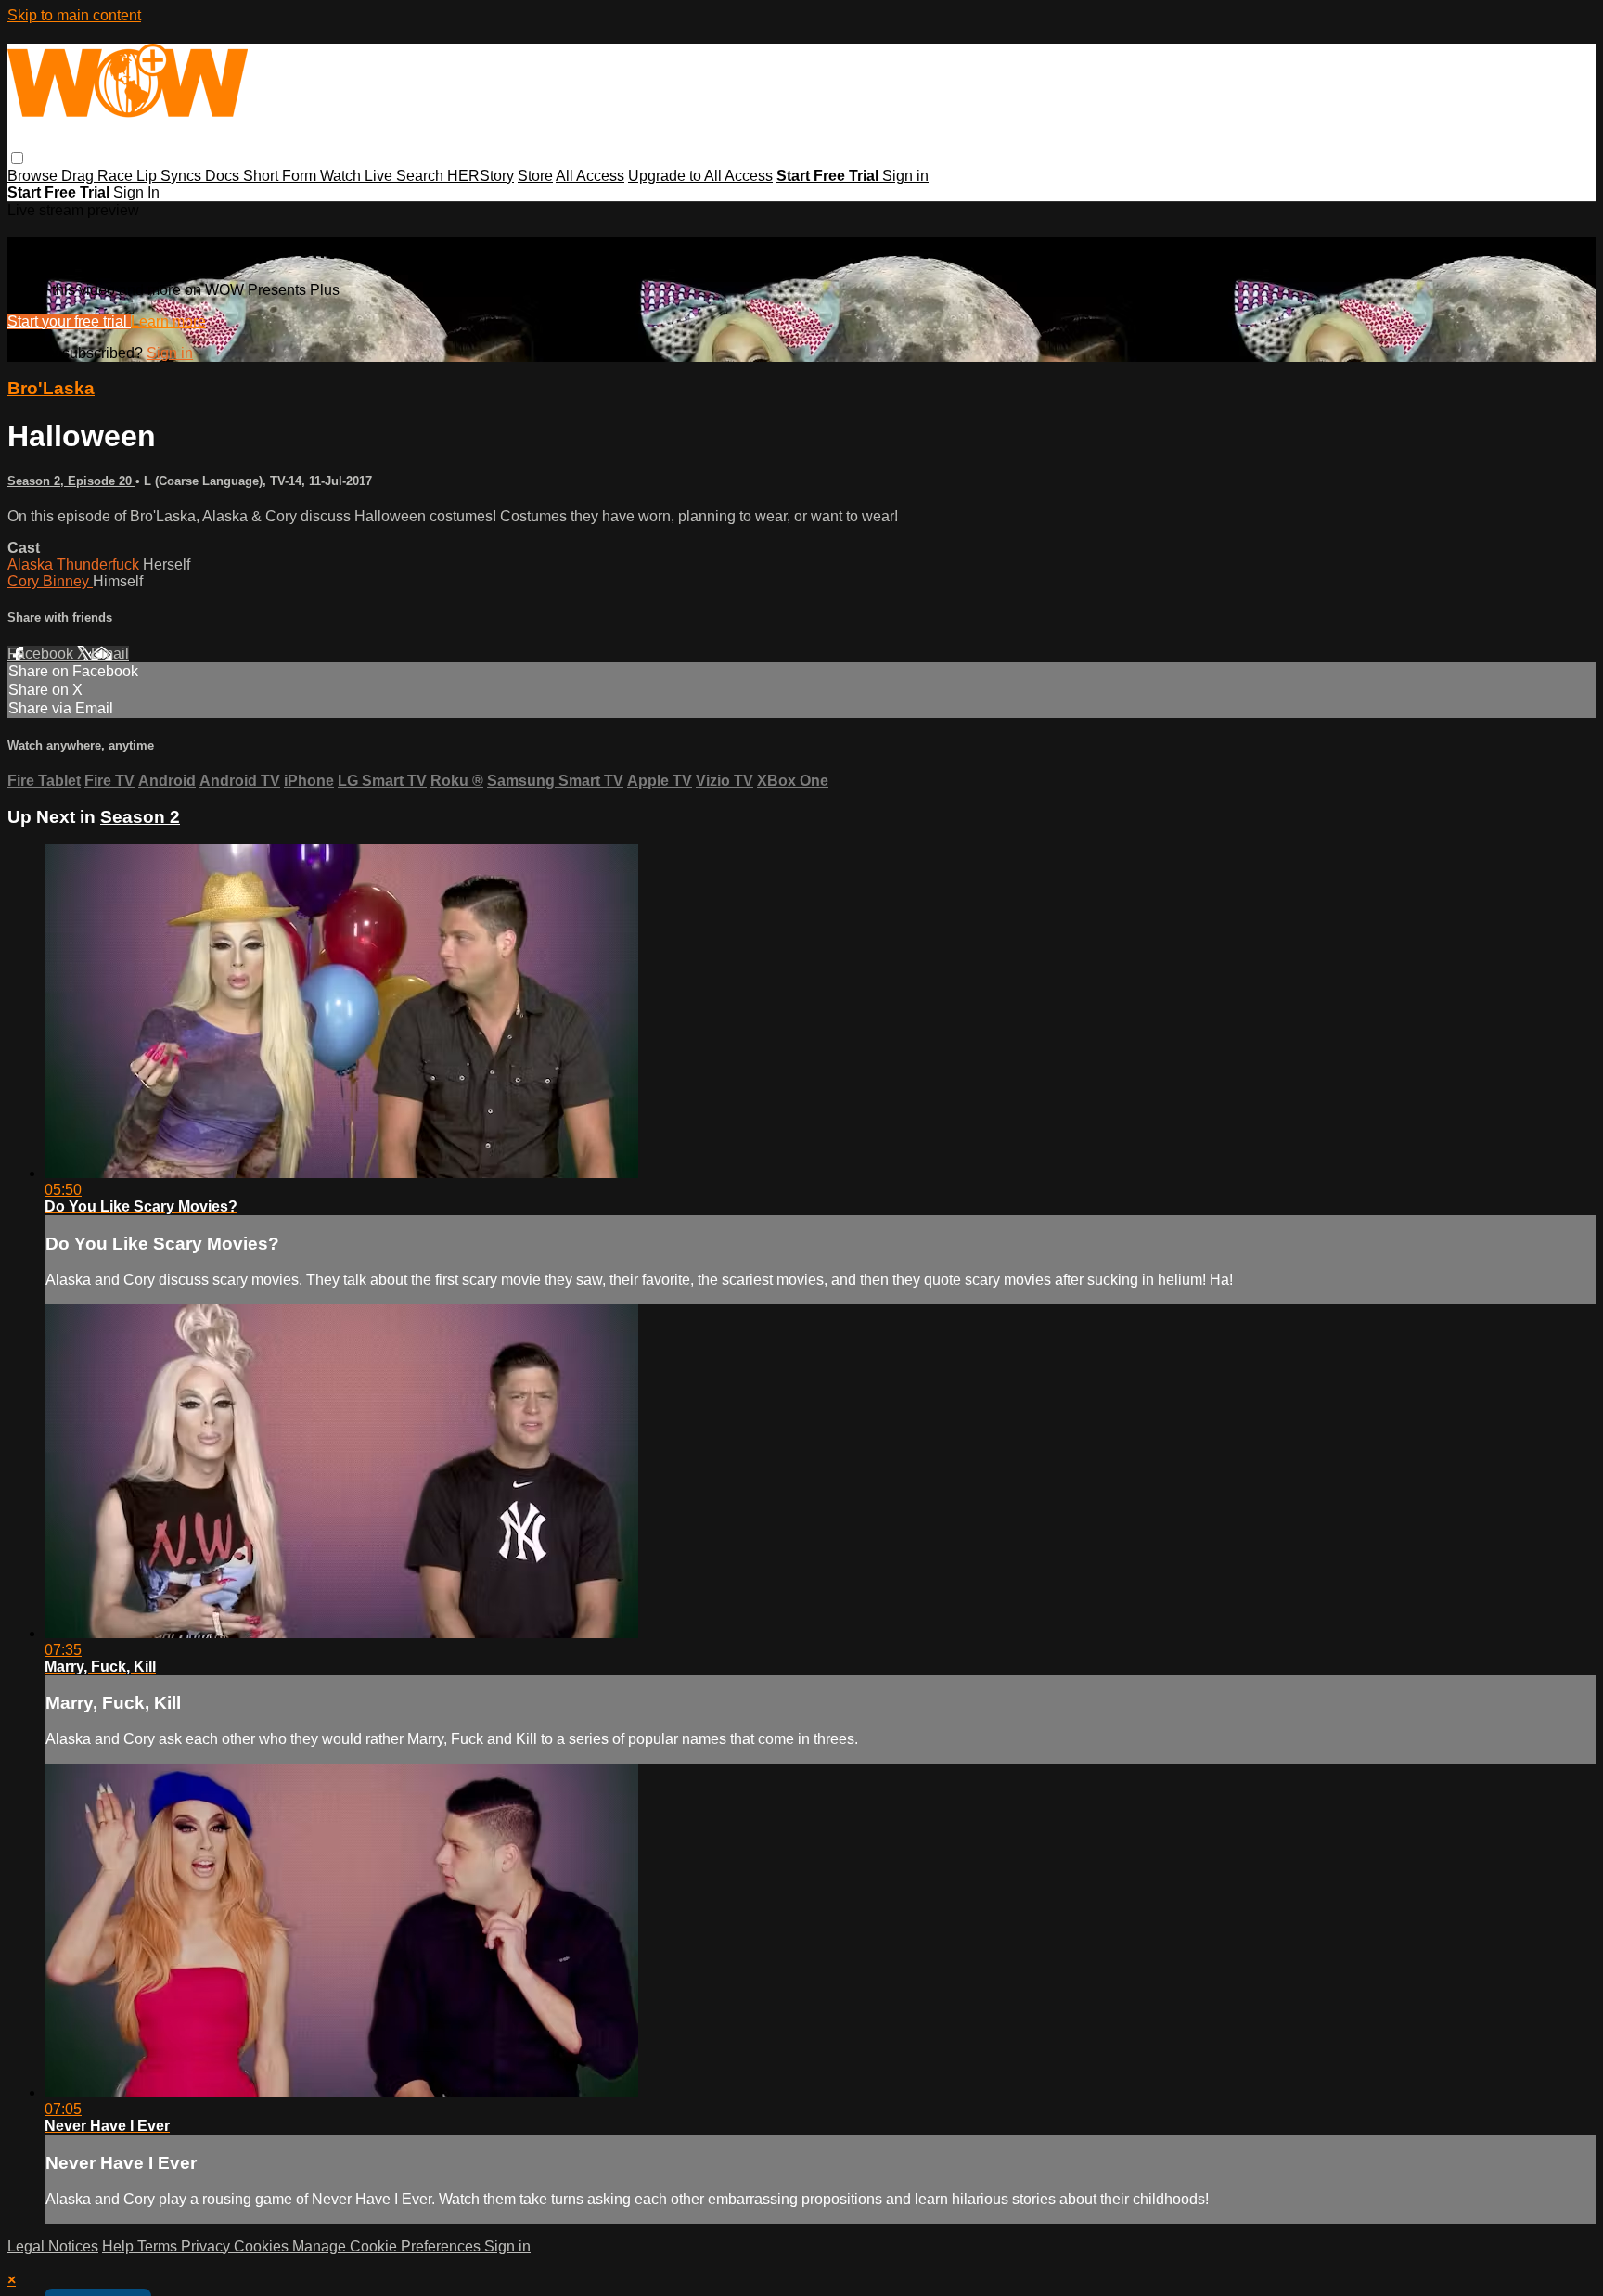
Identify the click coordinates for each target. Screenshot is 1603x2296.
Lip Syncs (171, 176)
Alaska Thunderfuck (75, 564)
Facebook (42, 654)
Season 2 (140, 817)
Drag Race (99, 176)
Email (110, 654)
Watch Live (358, 176)
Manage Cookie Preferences (388, 2246)
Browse (34, 176)
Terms (159, 2246)
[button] (17, 158)
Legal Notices (53, 2246)
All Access (590, 176)
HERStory (481, 176)
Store (535, 176)
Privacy (207, 2246)
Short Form (282, 176)
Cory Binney (50, 581)
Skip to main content (74, 15)
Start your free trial (69, 321)
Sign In (136, 192)
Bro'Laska (51, 388)
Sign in (905, 176)
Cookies (263, 2246)
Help (120, 2246)
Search (422, 176)
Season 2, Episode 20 (71, 481)
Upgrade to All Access (700, 176)
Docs (224, 176)
